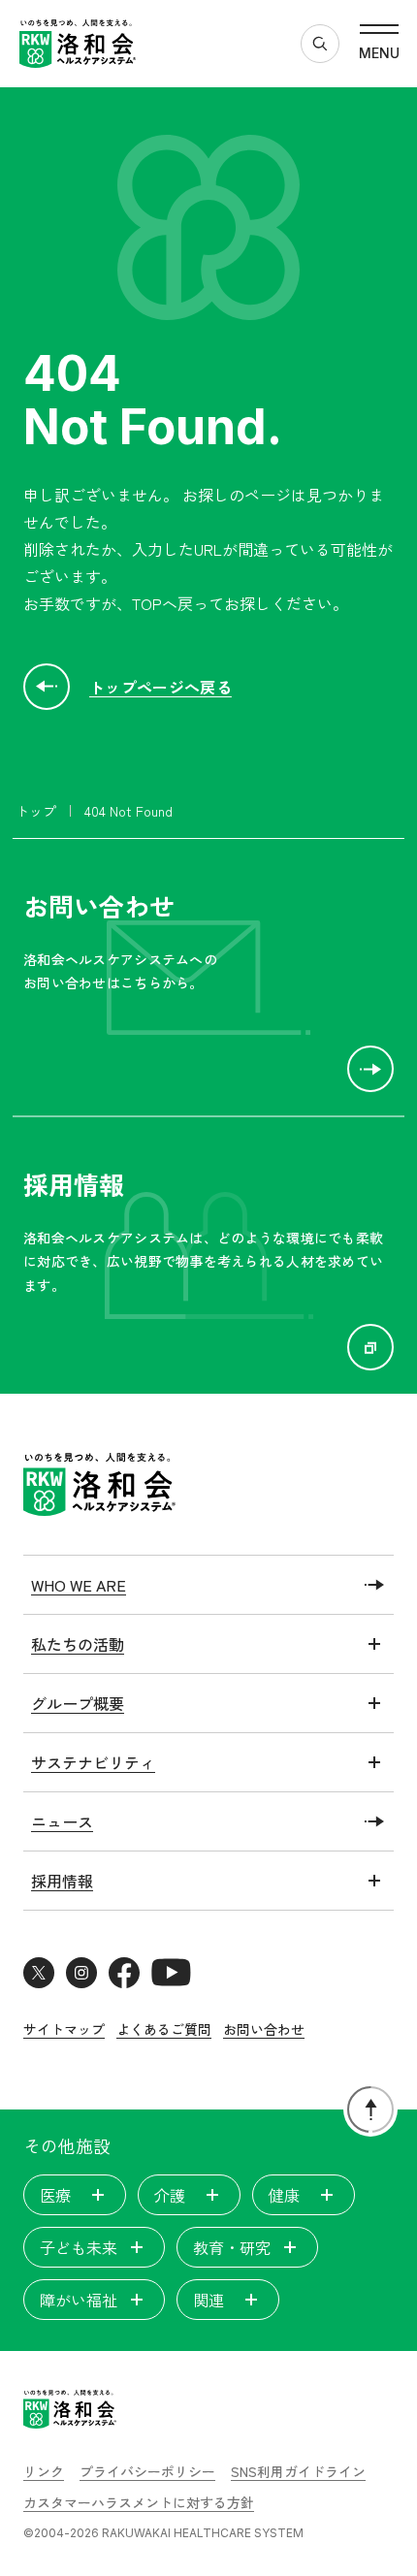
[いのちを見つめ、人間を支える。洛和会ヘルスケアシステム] (70, 2412)
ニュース (62, 1821)
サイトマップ (64, 2029)
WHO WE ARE (79, 1585)
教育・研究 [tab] (232, 2247)
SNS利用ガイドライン (298, 2471)
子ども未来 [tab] (79, 2247)
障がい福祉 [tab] (79, 2300)
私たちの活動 (78, 1644)
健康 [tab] (284, 2195)
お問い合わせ (264, 2029)
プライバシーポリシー (147, 2471)
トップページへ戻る (160, 687)
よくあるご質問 (164, 2029)
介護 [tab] (170, 2195)
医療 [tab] (55, 2195)
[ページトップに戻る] (370, 2109)
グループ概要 (78, 1703)
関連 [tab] (208, 2300)
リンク (44, 2471)
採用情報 (62, 1881)
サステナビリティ (93, 1762)
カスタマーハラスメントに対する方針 (139, 2502)
